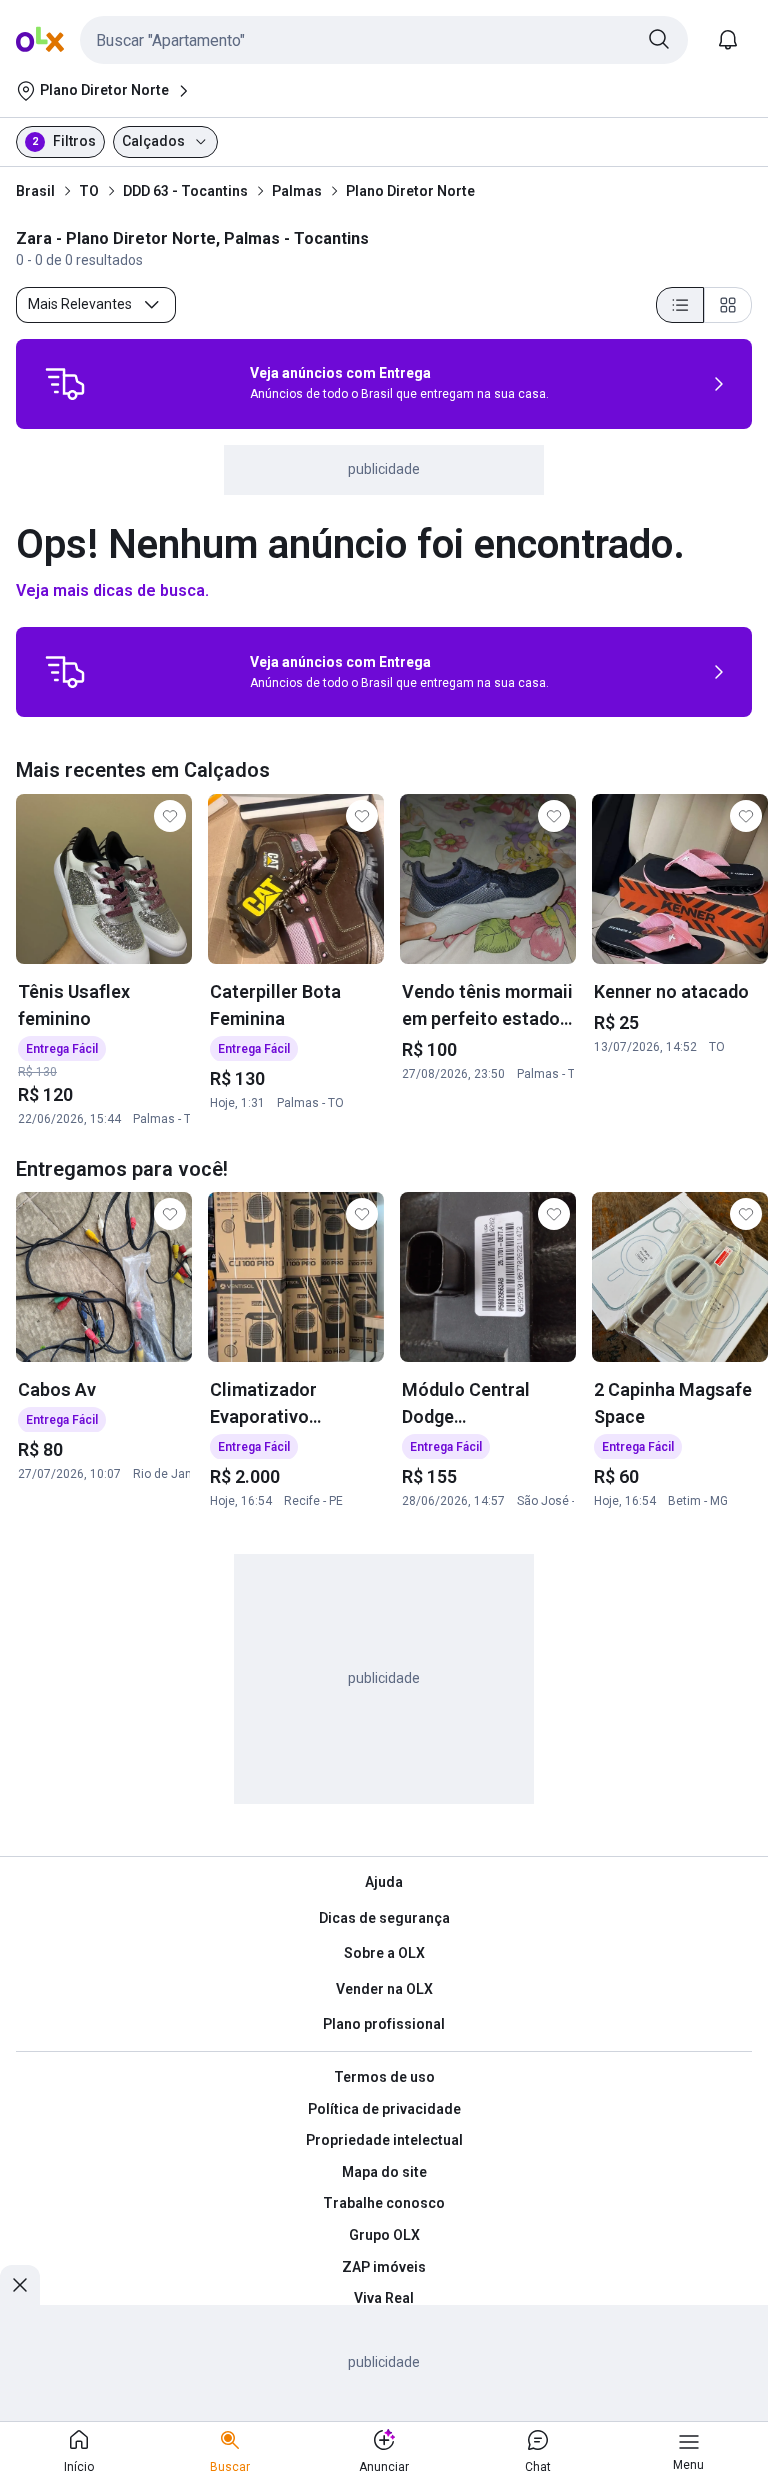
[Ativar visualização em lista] (680, 305)
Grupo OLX (384, 2235)
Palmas (297, 191)
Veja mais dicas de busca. (112, 590)
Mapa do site (384, 2172)
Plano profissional (384, 2024)
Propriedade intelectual (384, 2140)
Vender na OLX (384, 1989)
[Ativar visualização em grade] (728, 305)
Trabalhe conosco (384, 2203)
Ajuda (384, 1882)
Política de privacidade (384, 2109)
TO (89, 191)
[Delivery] (65, 384)
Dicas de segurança (384, 1918)
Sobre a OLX (384, 1953)
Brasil (35, 191)
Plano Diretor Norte (410, 191)
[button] (384, 40)
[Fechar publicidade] (20, 2285)
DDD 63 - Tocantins (185, 191)
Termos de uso (384, 2077)
